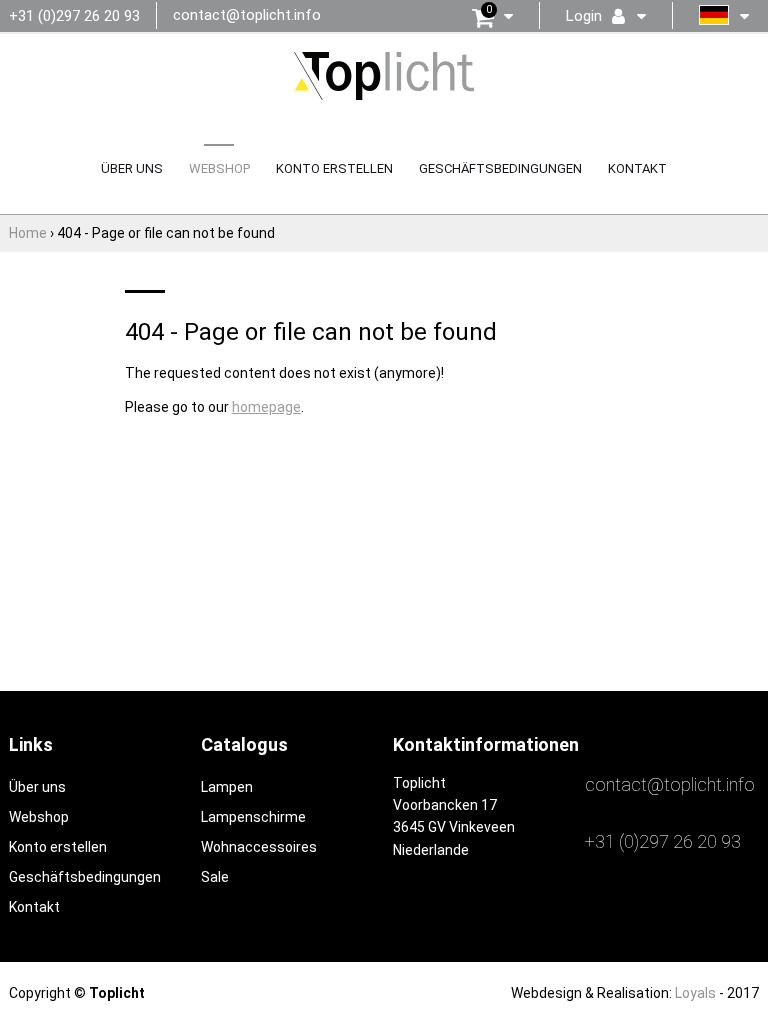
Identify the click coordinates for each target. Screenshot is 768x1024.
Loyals (695, 993)
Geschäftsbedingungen (500, 168)
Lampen (227, 787)
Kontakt (637, 168)
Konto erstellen (334, 168)
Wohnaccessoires (259, 847)
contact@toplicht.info (247, 15)
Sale (215, 877)
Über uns (132, 168)
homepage (266, 407)
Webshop (219, 168)
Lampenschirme (253, 817)
